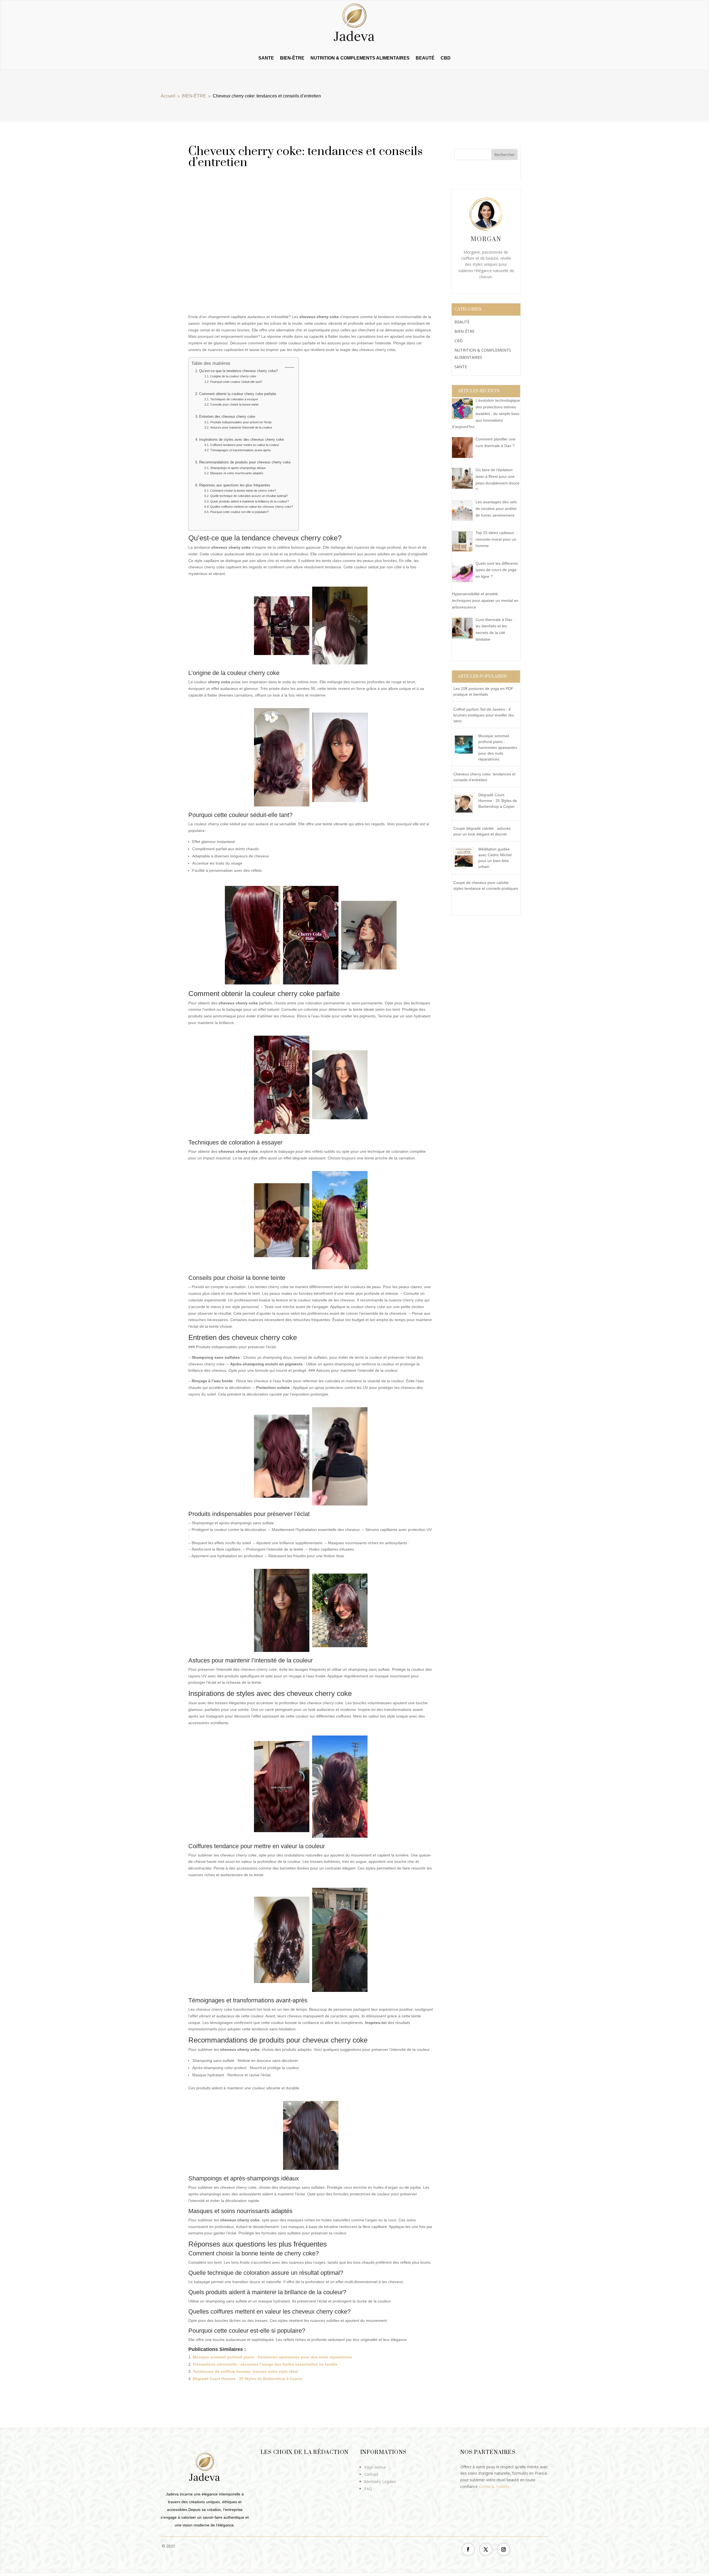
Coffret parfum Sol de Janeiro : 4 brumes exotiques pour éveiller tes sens (484, 715)
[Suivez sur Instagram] (504, 2549)
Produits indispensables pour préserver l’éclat (241, 422)
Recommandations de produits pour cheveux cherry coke (245, 462)
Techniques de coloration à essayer (234, 399)
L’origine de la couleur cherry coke (233, 376)
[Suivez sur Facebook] (468, 2549)
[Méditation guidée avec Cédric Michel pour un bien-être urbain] (466, 868)
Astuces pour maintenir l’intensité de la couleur (241, 427)
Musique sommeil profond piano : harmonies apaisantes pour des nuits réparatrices (272, 2357)
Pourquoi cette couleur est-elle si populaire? (239, 512)
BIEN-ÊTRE (292, 58)
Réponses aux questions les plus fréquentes (235, 485)
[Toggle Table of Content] (287, 367)
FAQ (368, 2489)
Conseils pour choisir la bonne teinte (234, 404)
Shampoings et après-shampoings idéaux (238, 468)
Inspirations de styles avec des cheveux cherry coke (242, 440)
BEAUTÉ (425, 58)
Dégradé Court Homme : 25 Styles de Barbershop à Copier (247, 2379)
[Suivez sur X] (486, 2549)
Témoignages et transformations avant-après (240, 450)
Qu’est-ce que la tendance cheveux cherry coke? (238, 371)
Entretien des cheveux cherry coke (227, 417)
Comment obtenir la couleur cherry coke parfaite (238, 394)
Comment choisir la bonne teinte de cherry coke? (243, 491)
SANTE (266, 58)
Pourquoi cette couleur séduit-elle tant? (236, 382)
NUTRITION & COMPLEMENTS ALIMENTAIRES (360, 58)
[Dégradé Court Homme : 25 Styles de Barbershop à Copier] (466, 814)
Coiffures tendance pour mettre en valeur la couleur (245, 445)
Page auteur (375, 2467)
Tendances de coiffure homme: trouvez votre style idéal (245, 2371)
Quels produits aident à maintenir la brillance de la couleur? (249, 501)
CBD (446, 58)
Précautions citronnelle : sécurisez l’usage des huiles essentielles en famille (265, 2364)
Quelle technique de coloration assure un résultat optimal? (249, 496)
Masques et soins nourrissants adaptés (237, 473)
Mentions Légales (380, 2481)
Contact (371, 2474)
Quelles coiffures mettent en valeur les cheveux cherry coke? (251, 507)
